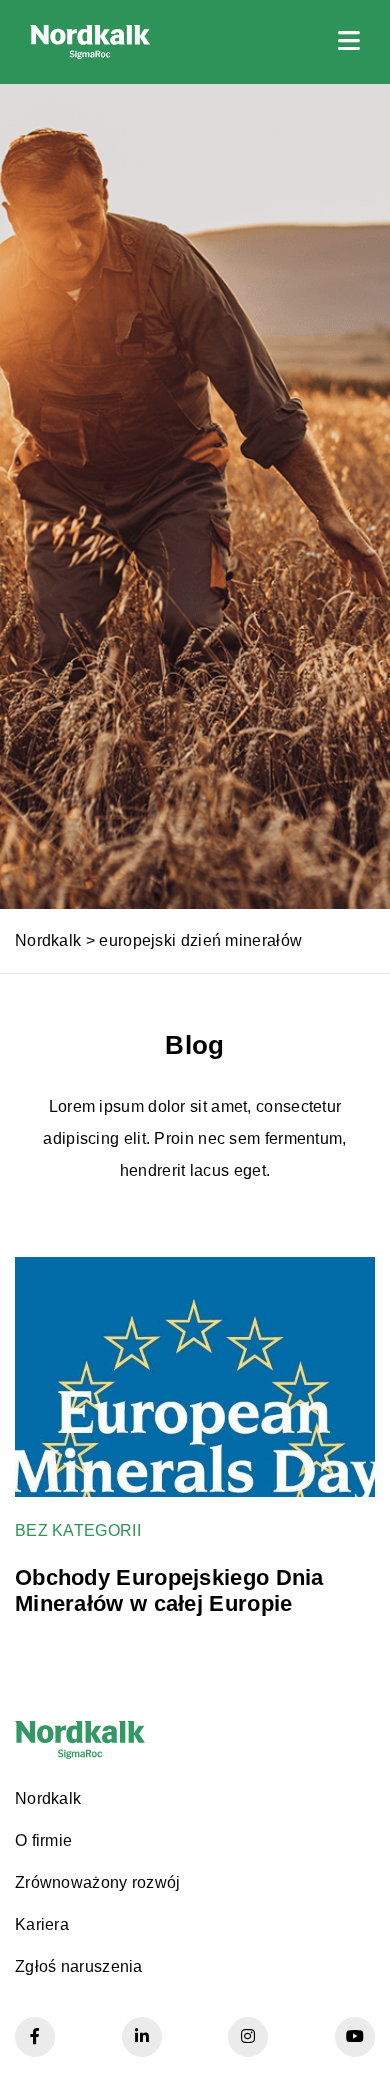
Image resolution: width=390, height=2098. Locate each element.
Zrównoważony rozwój (98, 1882)
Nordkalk (48, 940)
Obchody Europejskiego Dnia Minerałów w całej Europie (169, 1590)
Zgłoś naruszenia (79, 1966)
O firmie (43, 1840)
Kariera (42, 1924)
